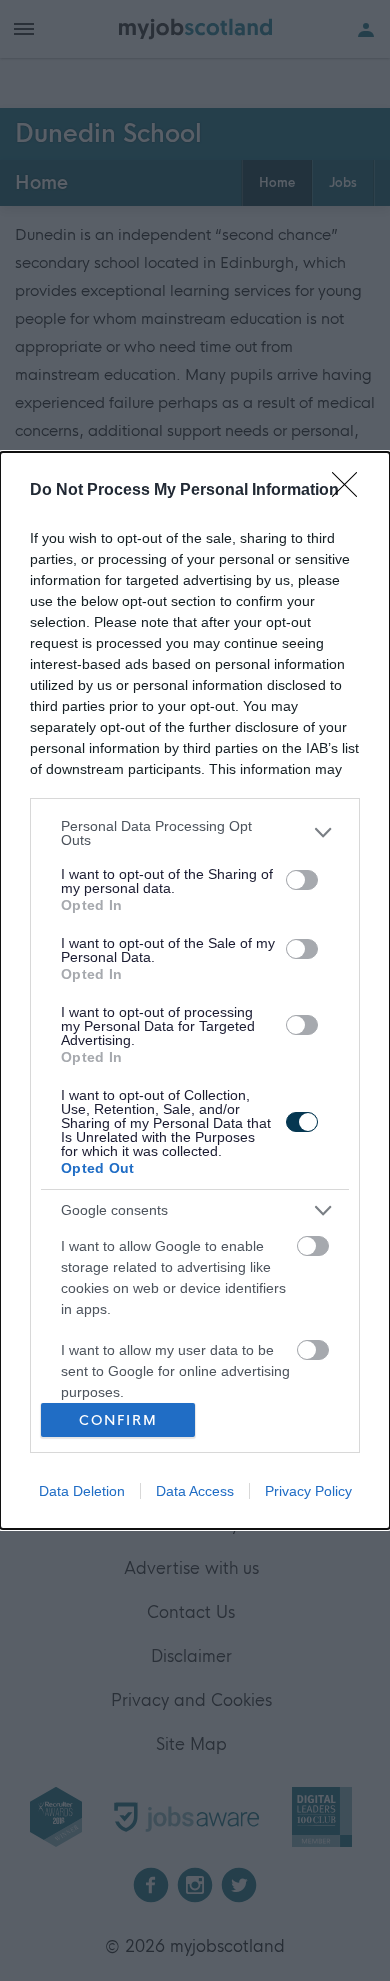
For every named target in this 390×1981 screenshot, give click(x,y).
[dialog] (195, 990)
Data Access (195, 1491)
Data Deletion (82, 1491)
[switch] (302, 880)
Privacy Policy (308, 1491)
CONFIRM (118, 1420)
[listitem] (195, 833)
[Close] (351, 491)
